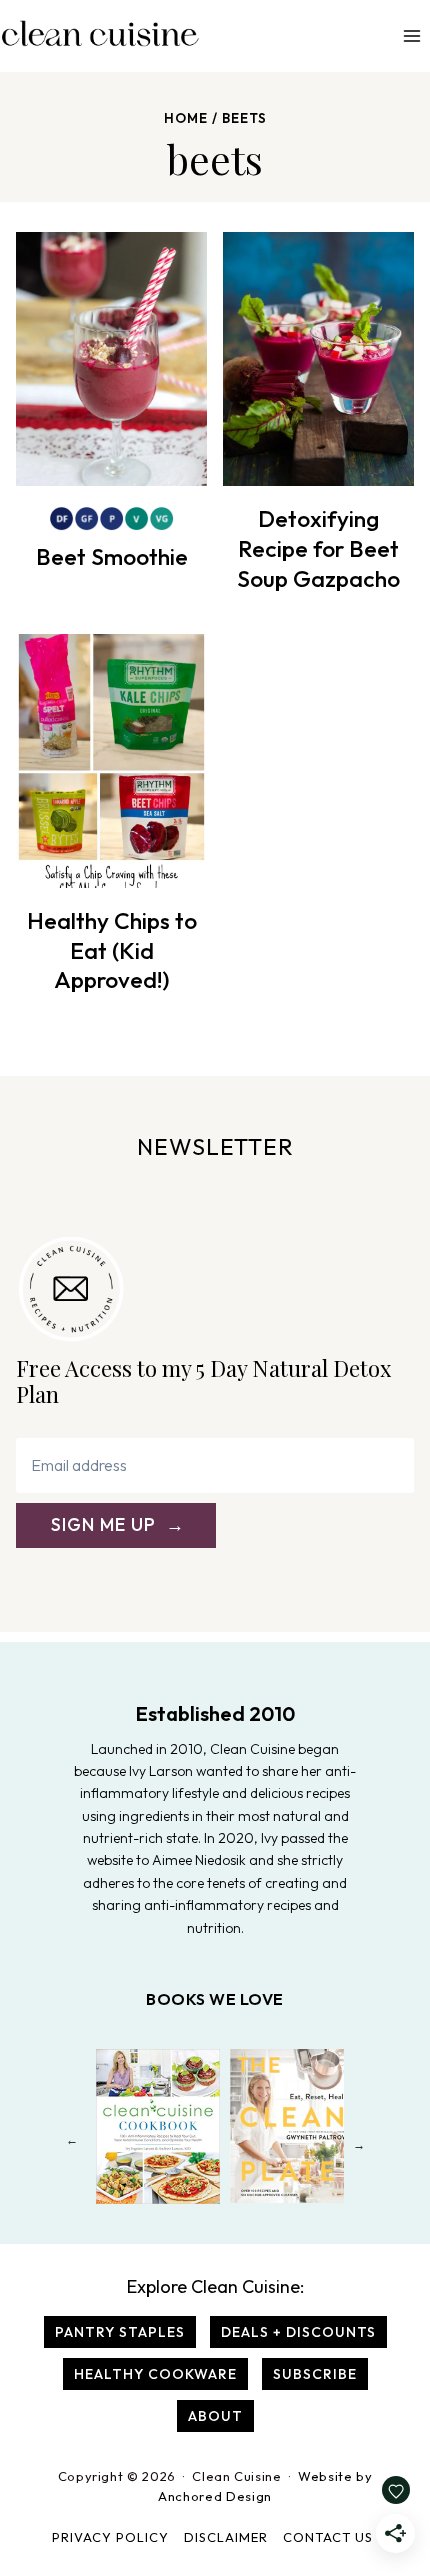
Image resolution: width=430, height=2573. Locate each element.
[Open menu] (411, 35)
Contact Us (328, 2537)
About (215, 2416)
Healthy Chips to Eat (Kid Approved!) (112, 950)
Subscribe (315, 2374)
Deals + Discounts (298, 2332)
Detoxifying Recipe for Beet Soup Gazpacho (318, 548)
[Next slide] (358, 2144)
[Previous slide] (71, 2144)
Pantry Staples (120, 2332)
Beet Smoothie (112, 556)
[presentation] (111, 359)
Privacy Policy (110, 2537)
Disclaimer (226, 2537)
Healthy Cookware (155, 2374)
